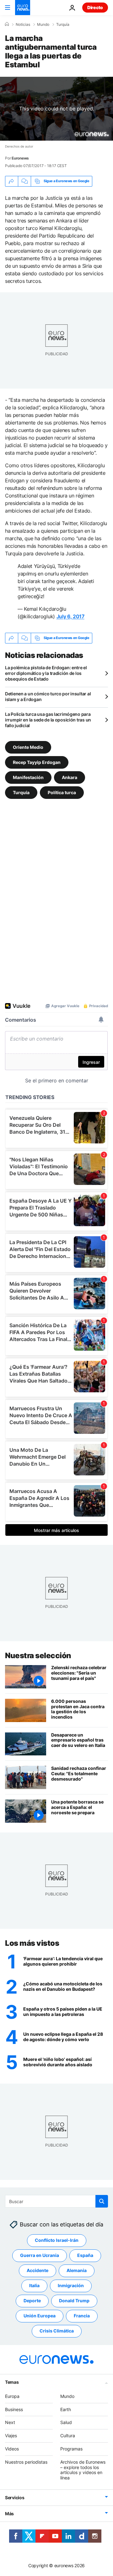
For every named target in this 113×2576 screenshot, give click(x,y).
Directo (95, 7)
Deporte (32, 2301)
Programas (71, 2449)
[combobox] (56, 2201)
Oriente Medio (28, 747)
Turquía (63, 25)
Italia (34, 2286)
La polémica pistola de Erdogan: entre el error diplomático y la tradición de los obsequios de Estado (46, 673)
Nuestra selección (38, 1656)
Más (9, 2514)
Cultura (68, 2436)
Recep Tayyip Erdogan (37, 762)
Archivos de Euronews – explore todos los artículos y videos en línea (83, 2470)
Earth (66, 2409)
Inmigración (71, 2286)
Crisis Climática (57, 2331)
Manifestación (28, 777)
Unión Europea (40, 2316)
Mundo (43, 25)
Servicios (15, 2497)
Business (14, 2409)
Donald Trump (74, 2301)
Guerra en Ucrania (40, 2256)
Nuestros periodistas (26, 2462)
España (85, 2256)
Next (10, 2423)
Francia (82, 2316)
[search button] (102, 2201)
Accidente (38, 2271)
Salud (66, 2423)
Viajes (11, 2436)
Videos (12, 2449)
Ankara (70, 777)
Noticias (23, 25)
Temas (12, 2382)
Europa (12, 2396)
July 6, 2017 (70, 616)
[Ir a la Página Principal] (23, 8)
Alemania (77, 2271)
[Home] (7, 24)
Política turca (62, 792)
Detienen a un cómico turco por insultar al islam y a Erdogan (48, 696)
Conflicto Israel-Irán (57, 2240)
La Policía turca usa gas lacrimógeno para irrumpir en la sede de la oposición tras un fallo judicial (48, 720)
